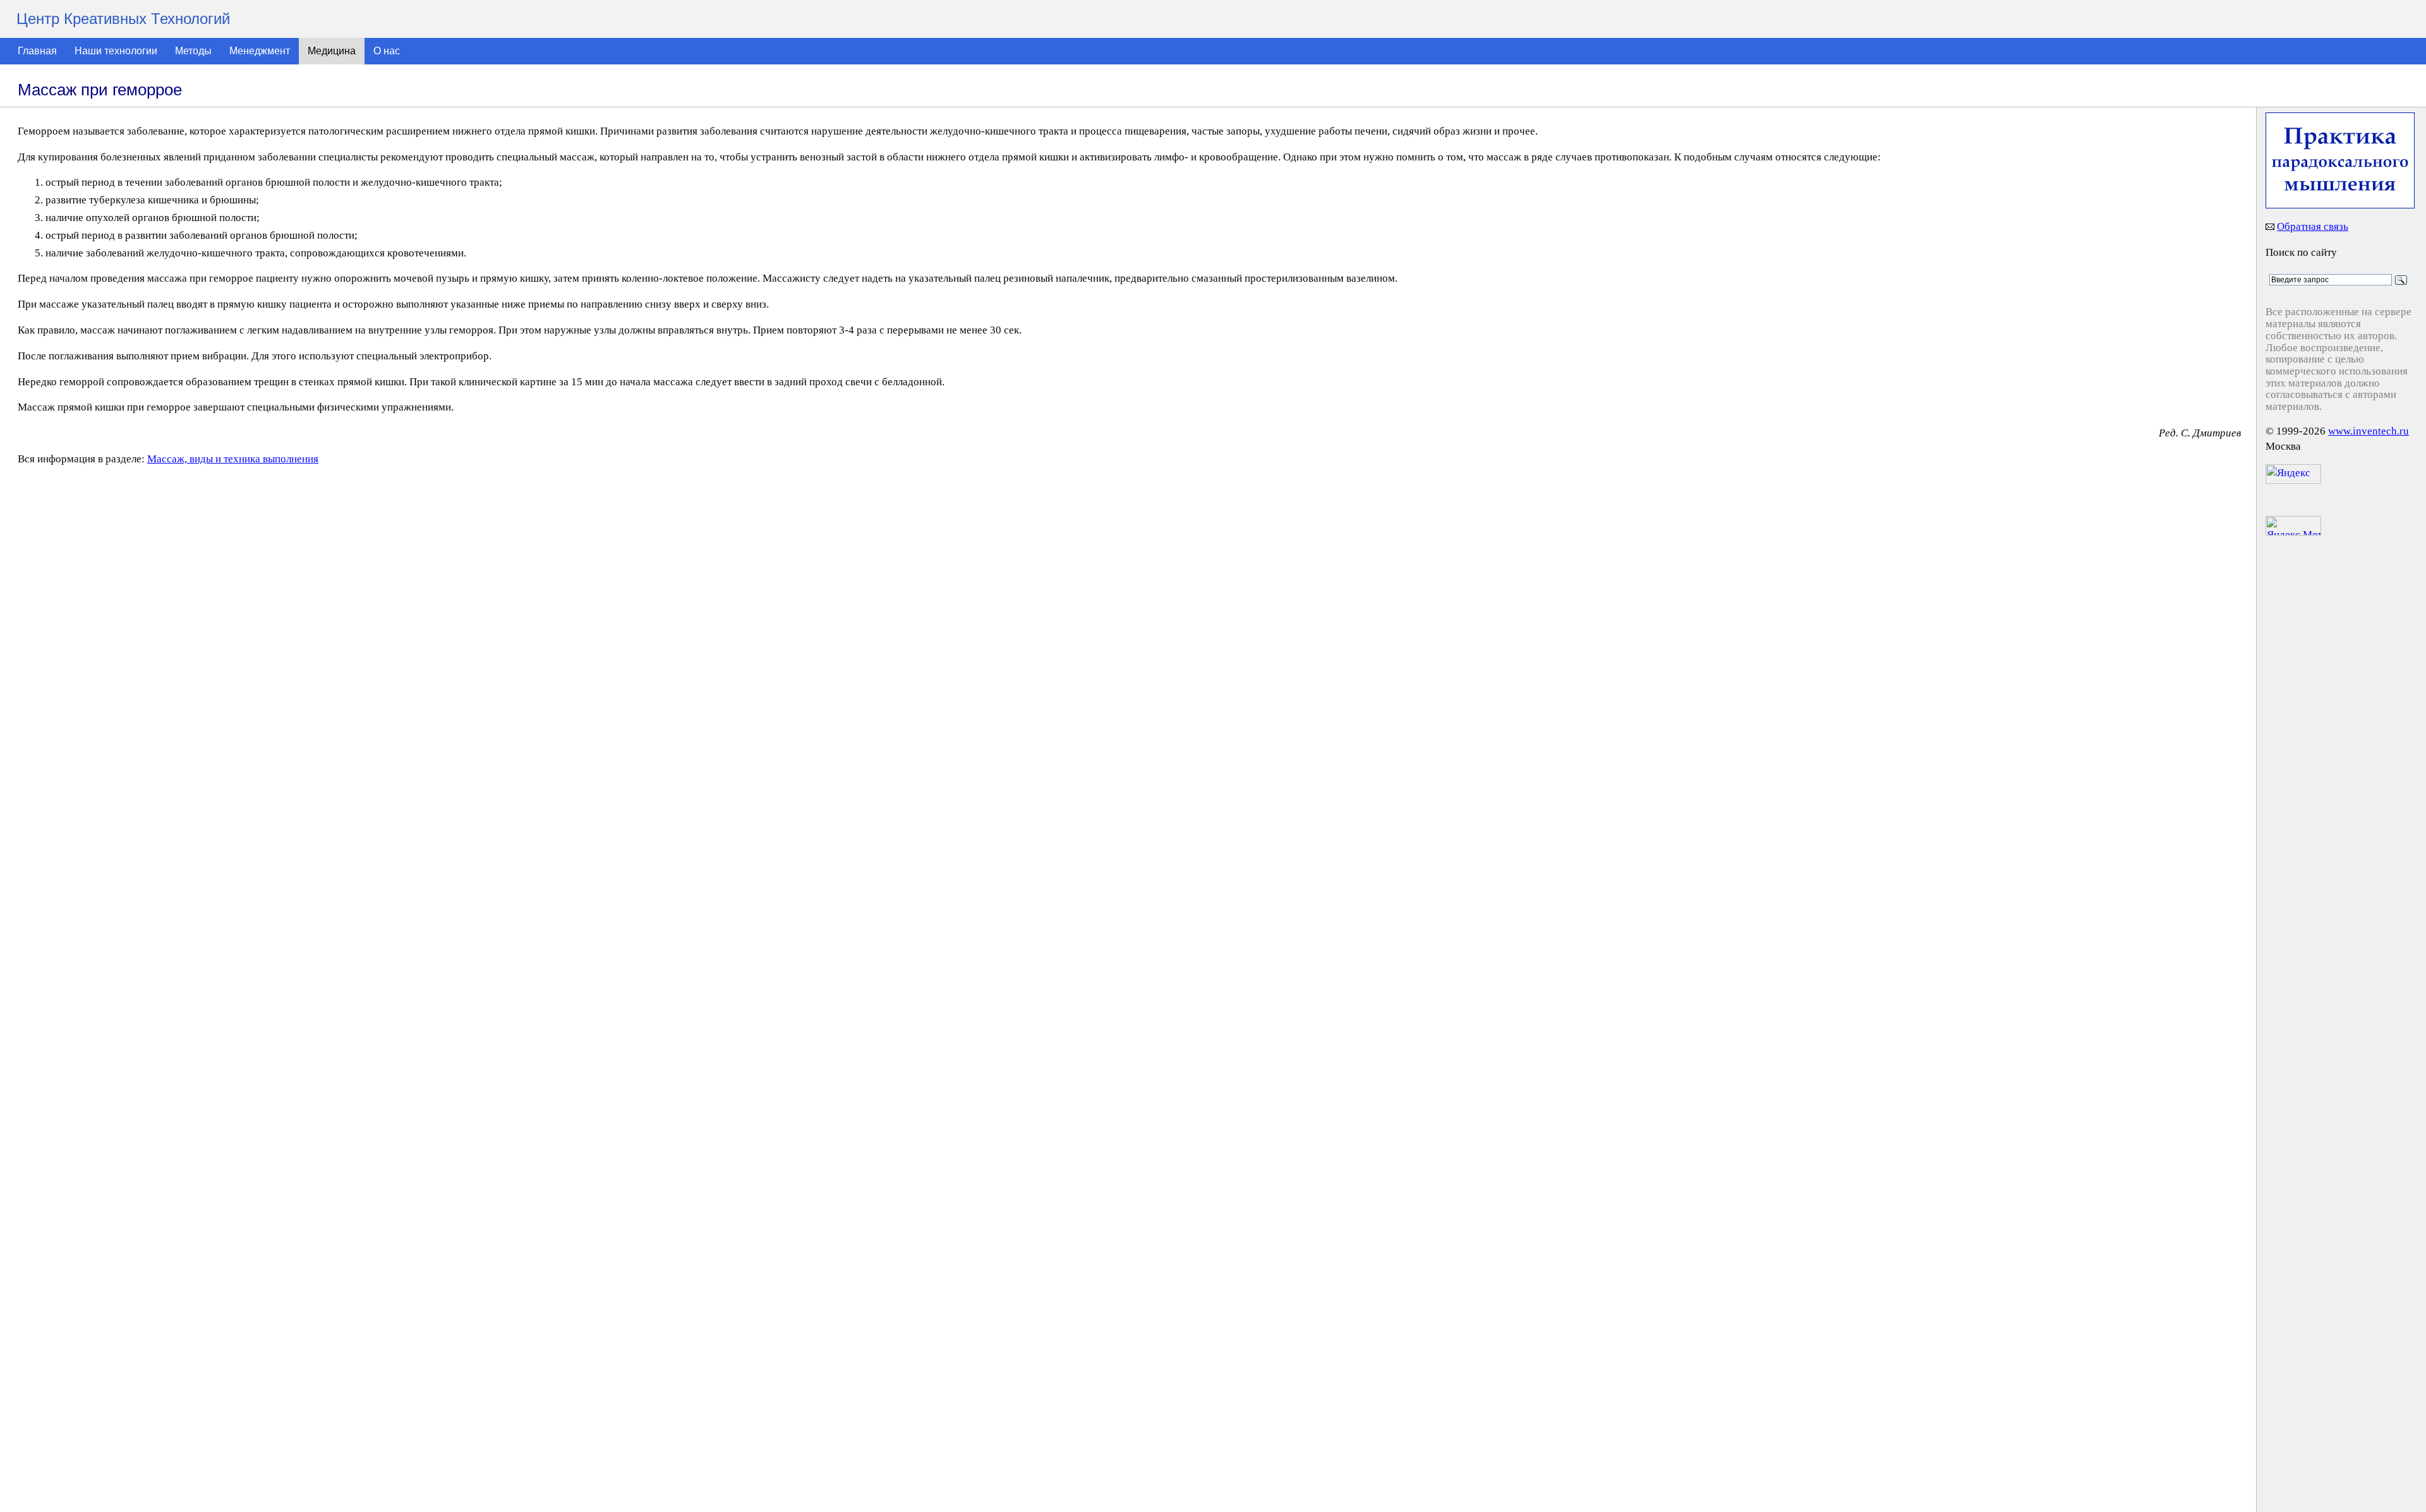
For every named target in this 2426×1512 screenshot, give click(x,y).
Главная (37, 51)
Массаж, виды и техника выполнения (233, 459)
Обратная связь (2313, 226)
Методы (193, 51)
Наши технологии (116, 51)
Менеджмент (260, 51)
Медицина (332, 51)
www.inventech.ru (2369, 431)
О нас (387, 51)
